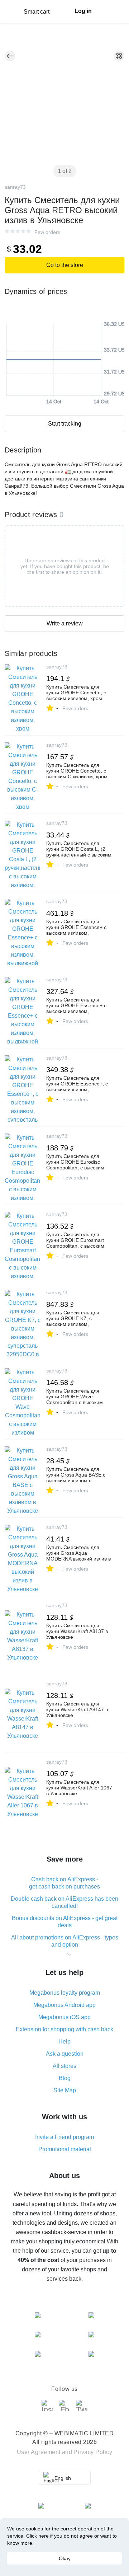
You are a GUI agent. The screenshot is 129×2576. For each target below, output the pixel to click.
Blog (65, 2078)
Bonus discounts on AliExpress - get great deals (65, 1922)
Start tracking (65, 424)
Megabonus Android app (64, 2005)
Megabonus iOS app (64, 2017)
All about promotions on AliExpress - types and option (65, 1941)
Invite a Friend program (64, 2137)
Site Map (65, 2090)
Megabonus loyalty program (65, 1993)
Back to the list (10, 56)
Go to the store (65, 265)
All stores (64, 2066)
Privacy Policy (93, 2452)
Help (64, 2042)
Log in (83, 11)
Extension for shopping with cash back (64, 2029)
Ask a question (65, 2054)
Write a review (65, 623)
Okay (65, 2558)
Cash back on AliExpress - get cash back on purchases (64, 1883)
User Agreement (39, 2452)
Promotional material (65, 2149)
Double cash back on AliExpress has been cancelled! (64, 1902)
